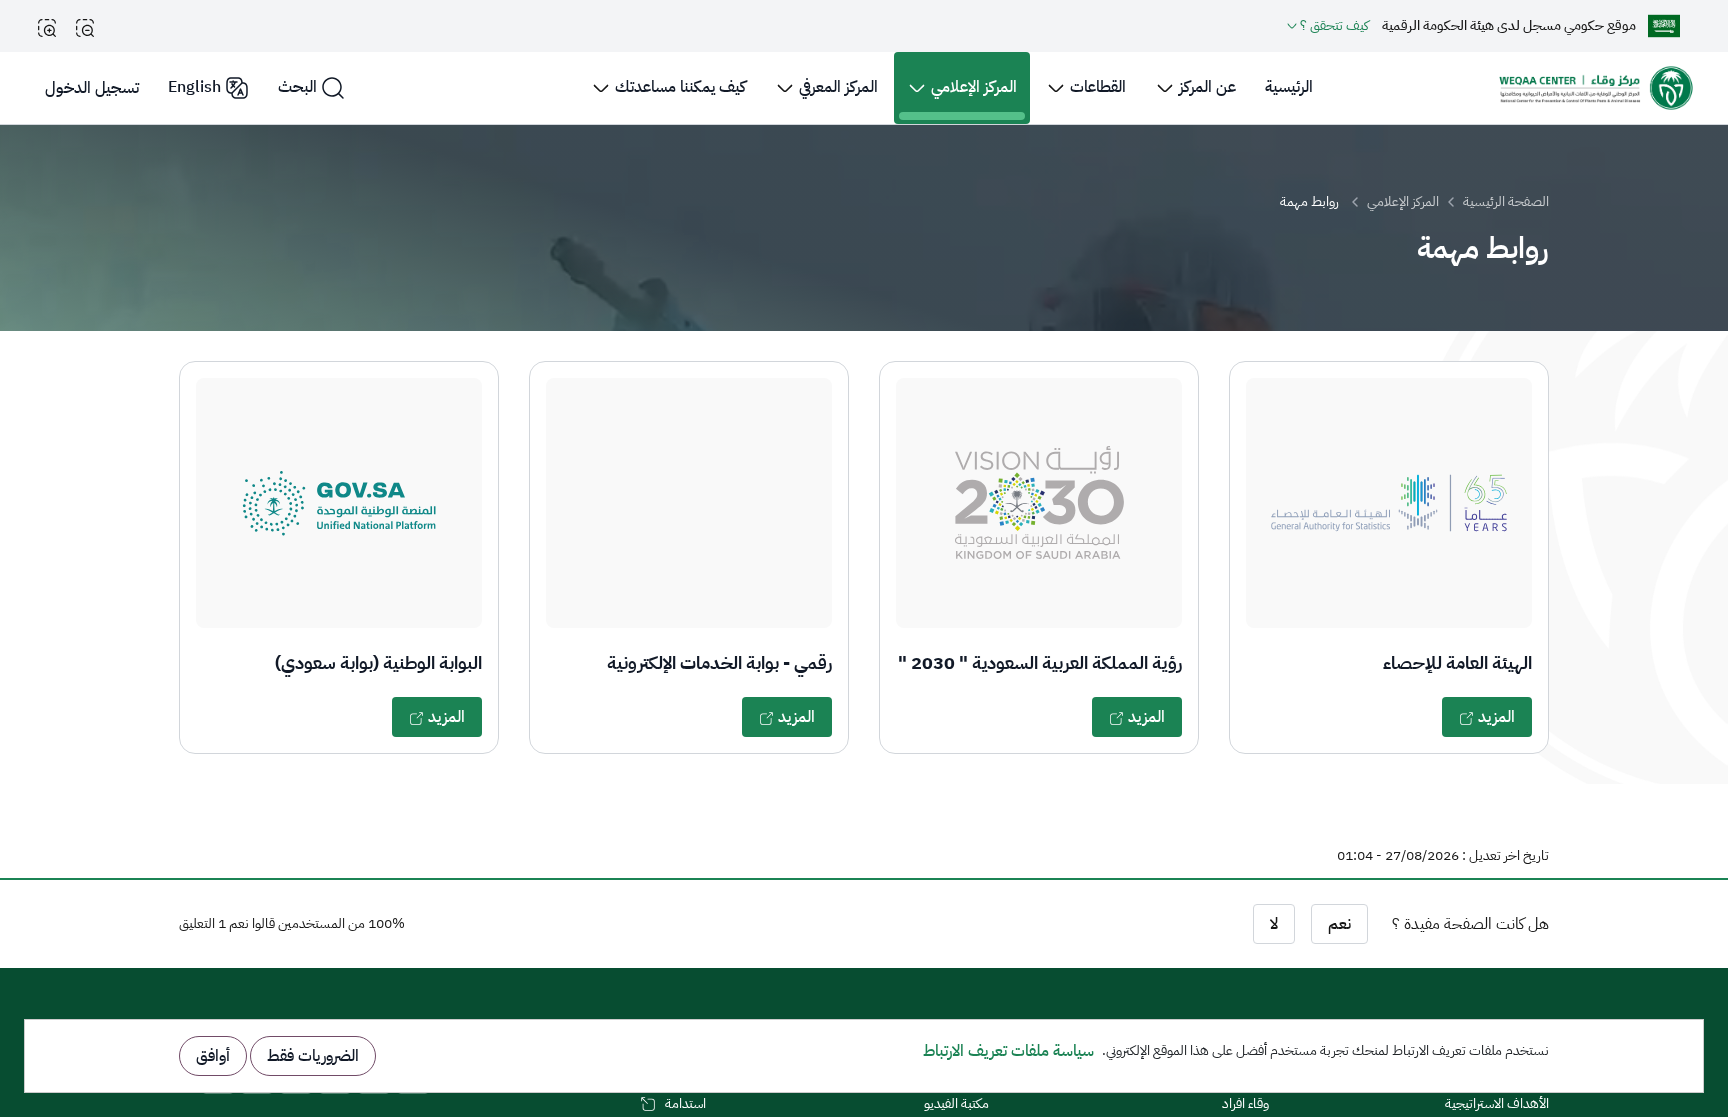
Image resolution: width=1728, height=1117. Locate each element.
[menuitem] (1289, 88)
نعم (1339, 924)
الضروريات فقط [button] (313, 1056)
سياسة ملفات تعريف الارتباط (1008, 1051)
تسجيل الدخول (92, 88)
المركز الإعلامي (1403, 201)
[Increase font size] (47, 28)
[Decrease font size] (85, 28)
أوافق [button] (213, 1056)
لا (1274, 924)
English (194, 87)
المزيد (1494, 717)
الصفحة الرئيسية (1506, 201)
